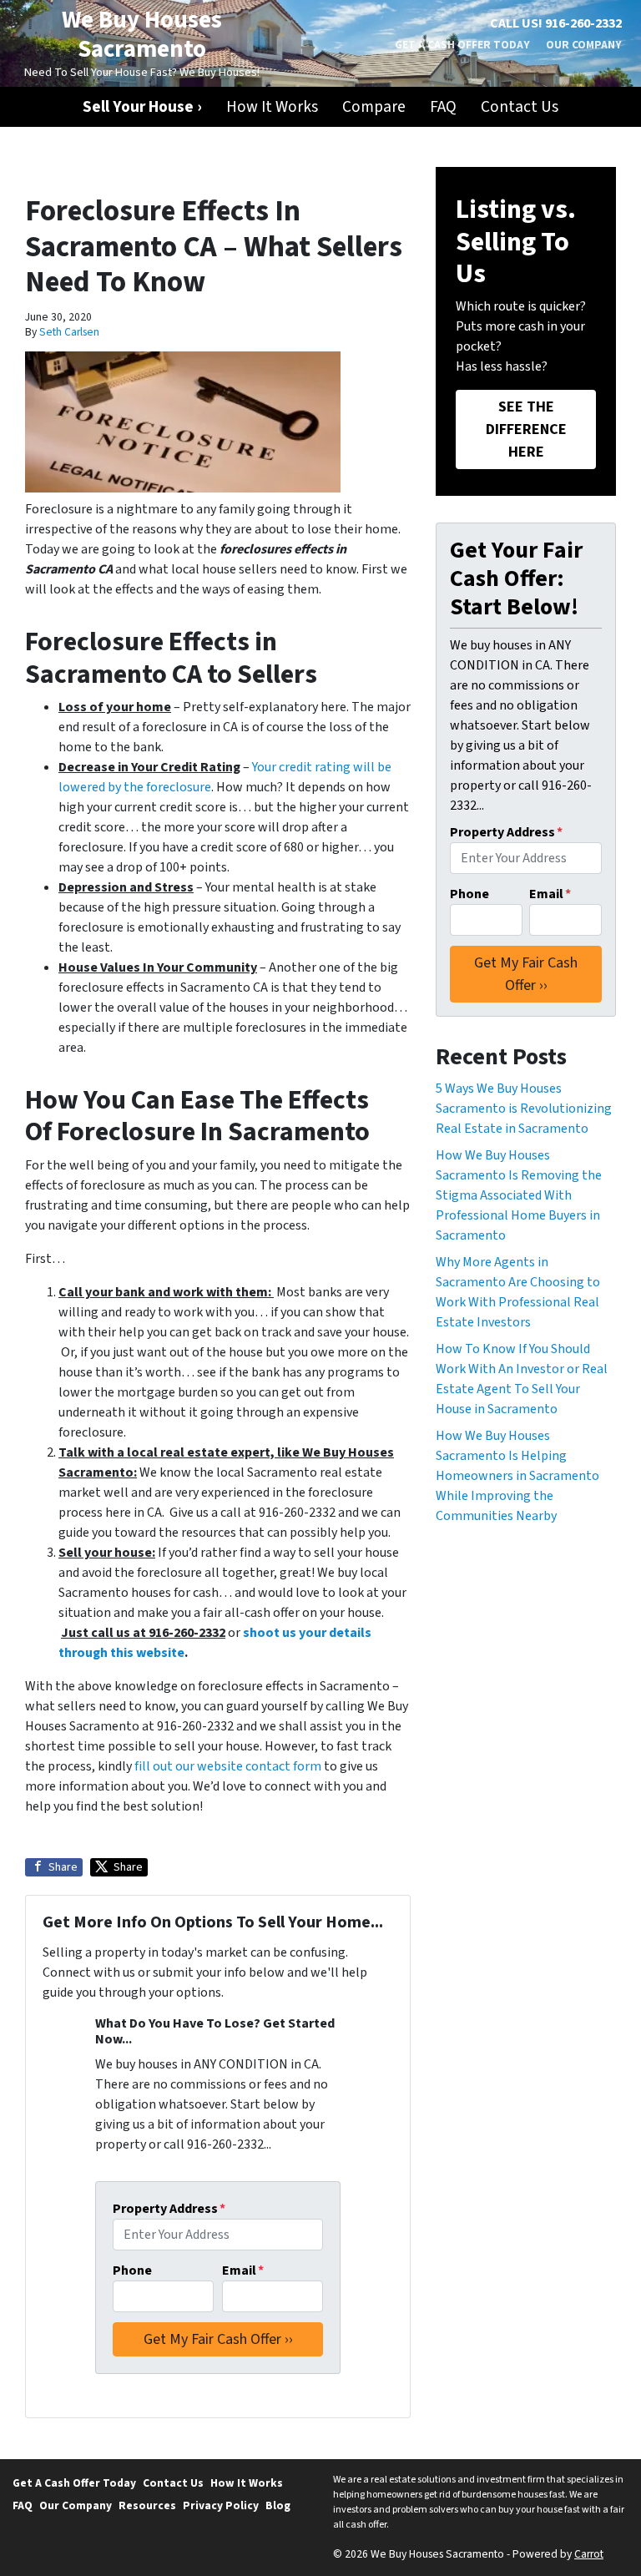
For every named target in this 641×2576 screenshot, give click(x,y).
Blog (278, 2505)
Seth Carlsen (69, 332)
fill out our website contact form (228, 1766)
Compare (374, 107)
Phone (132, 2270)
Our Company (584, 45)
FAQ (443, 107)
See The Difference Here (526, 429)
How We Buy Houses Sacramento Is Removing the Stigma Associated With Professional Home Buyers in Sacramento (519, 1195)
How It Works (272, 107)
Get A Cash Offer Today (462, 45)
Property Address (169, 2209)
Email (243, 2270)
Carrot (589, 2554)
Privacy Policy (221, 2505)
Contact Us (520, 107)
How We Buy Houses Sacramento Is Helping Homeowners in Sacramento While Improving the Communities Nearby (517, 1476)
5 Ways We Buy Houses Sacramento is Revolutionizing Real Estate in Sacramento (524, 1109)
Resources (147, 2505)
